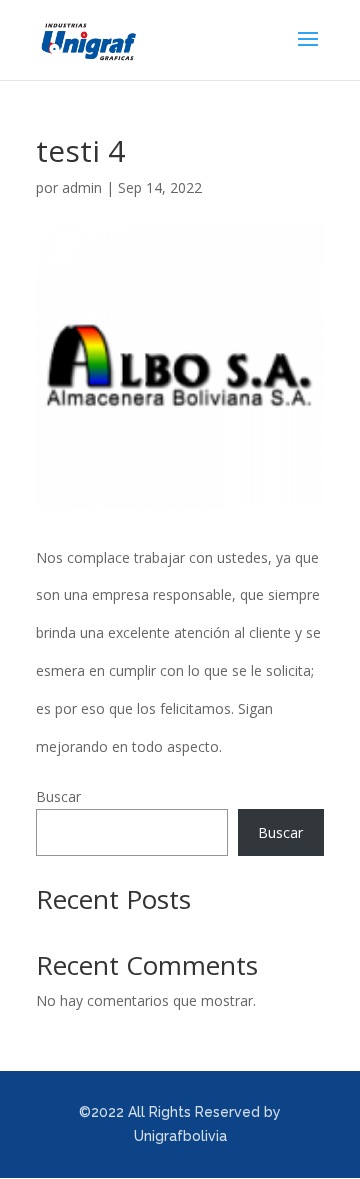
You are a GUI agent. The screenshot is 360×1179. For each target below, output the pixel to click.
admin (82, 187)
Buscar (58, 796)
